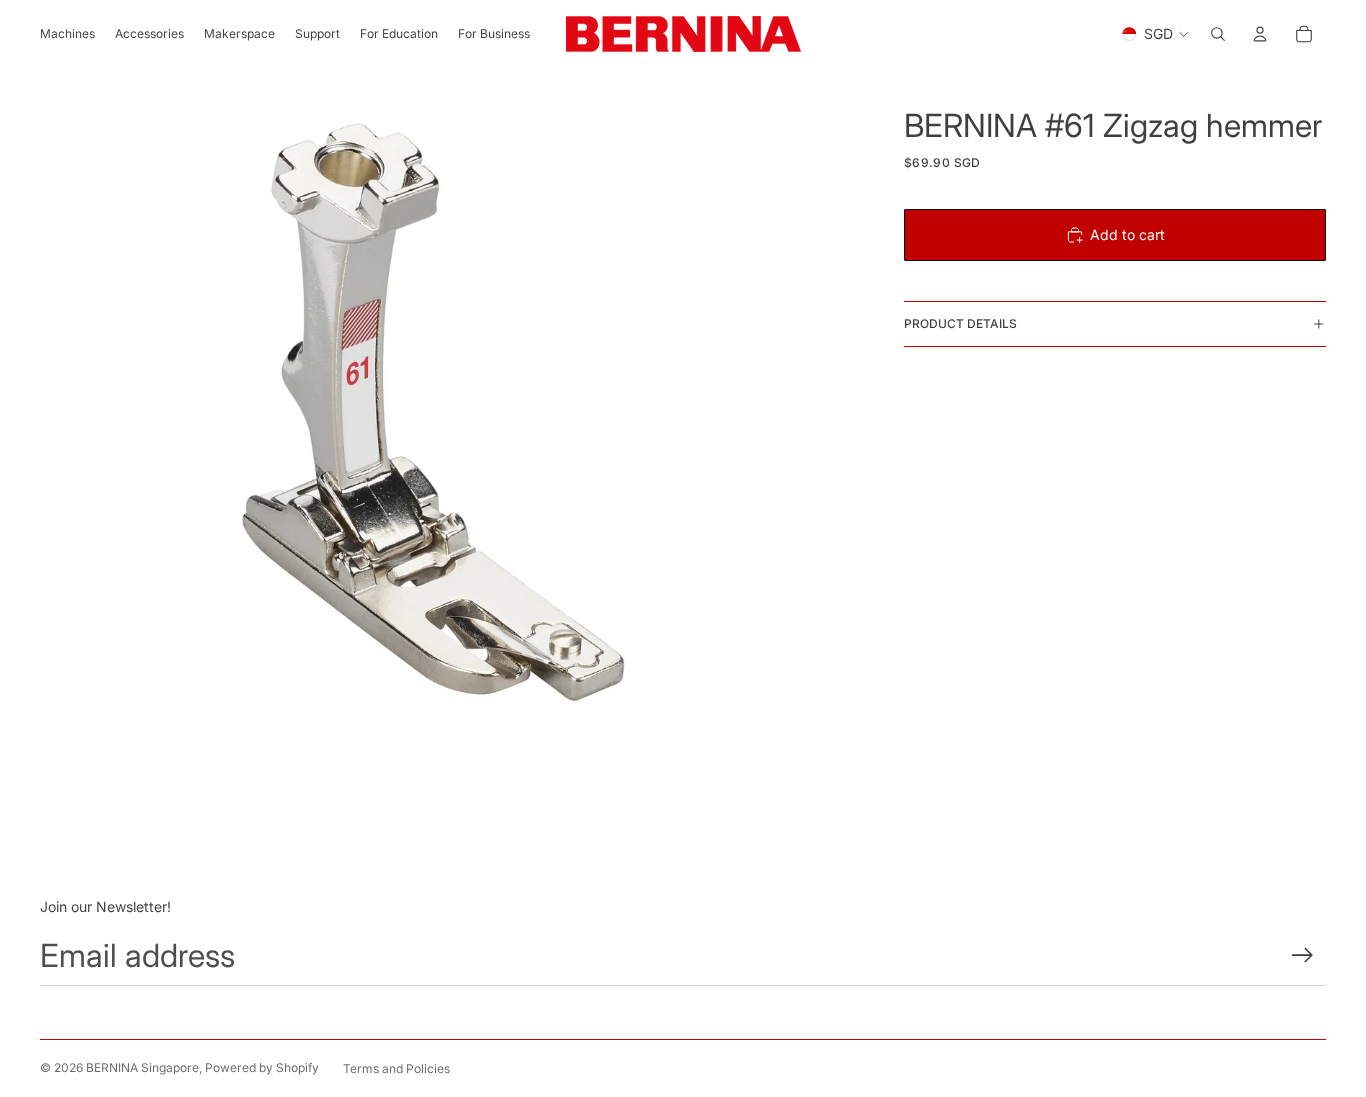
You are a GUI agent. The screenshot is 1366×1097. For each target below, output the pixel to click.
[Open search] (1218, 34)
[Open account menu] (1260, 34)
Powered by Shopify (262, 1067)
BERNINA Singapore (142, 1067)
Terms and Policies (396, 1068)
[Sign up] (1302, 955)
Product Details (960, 323)
